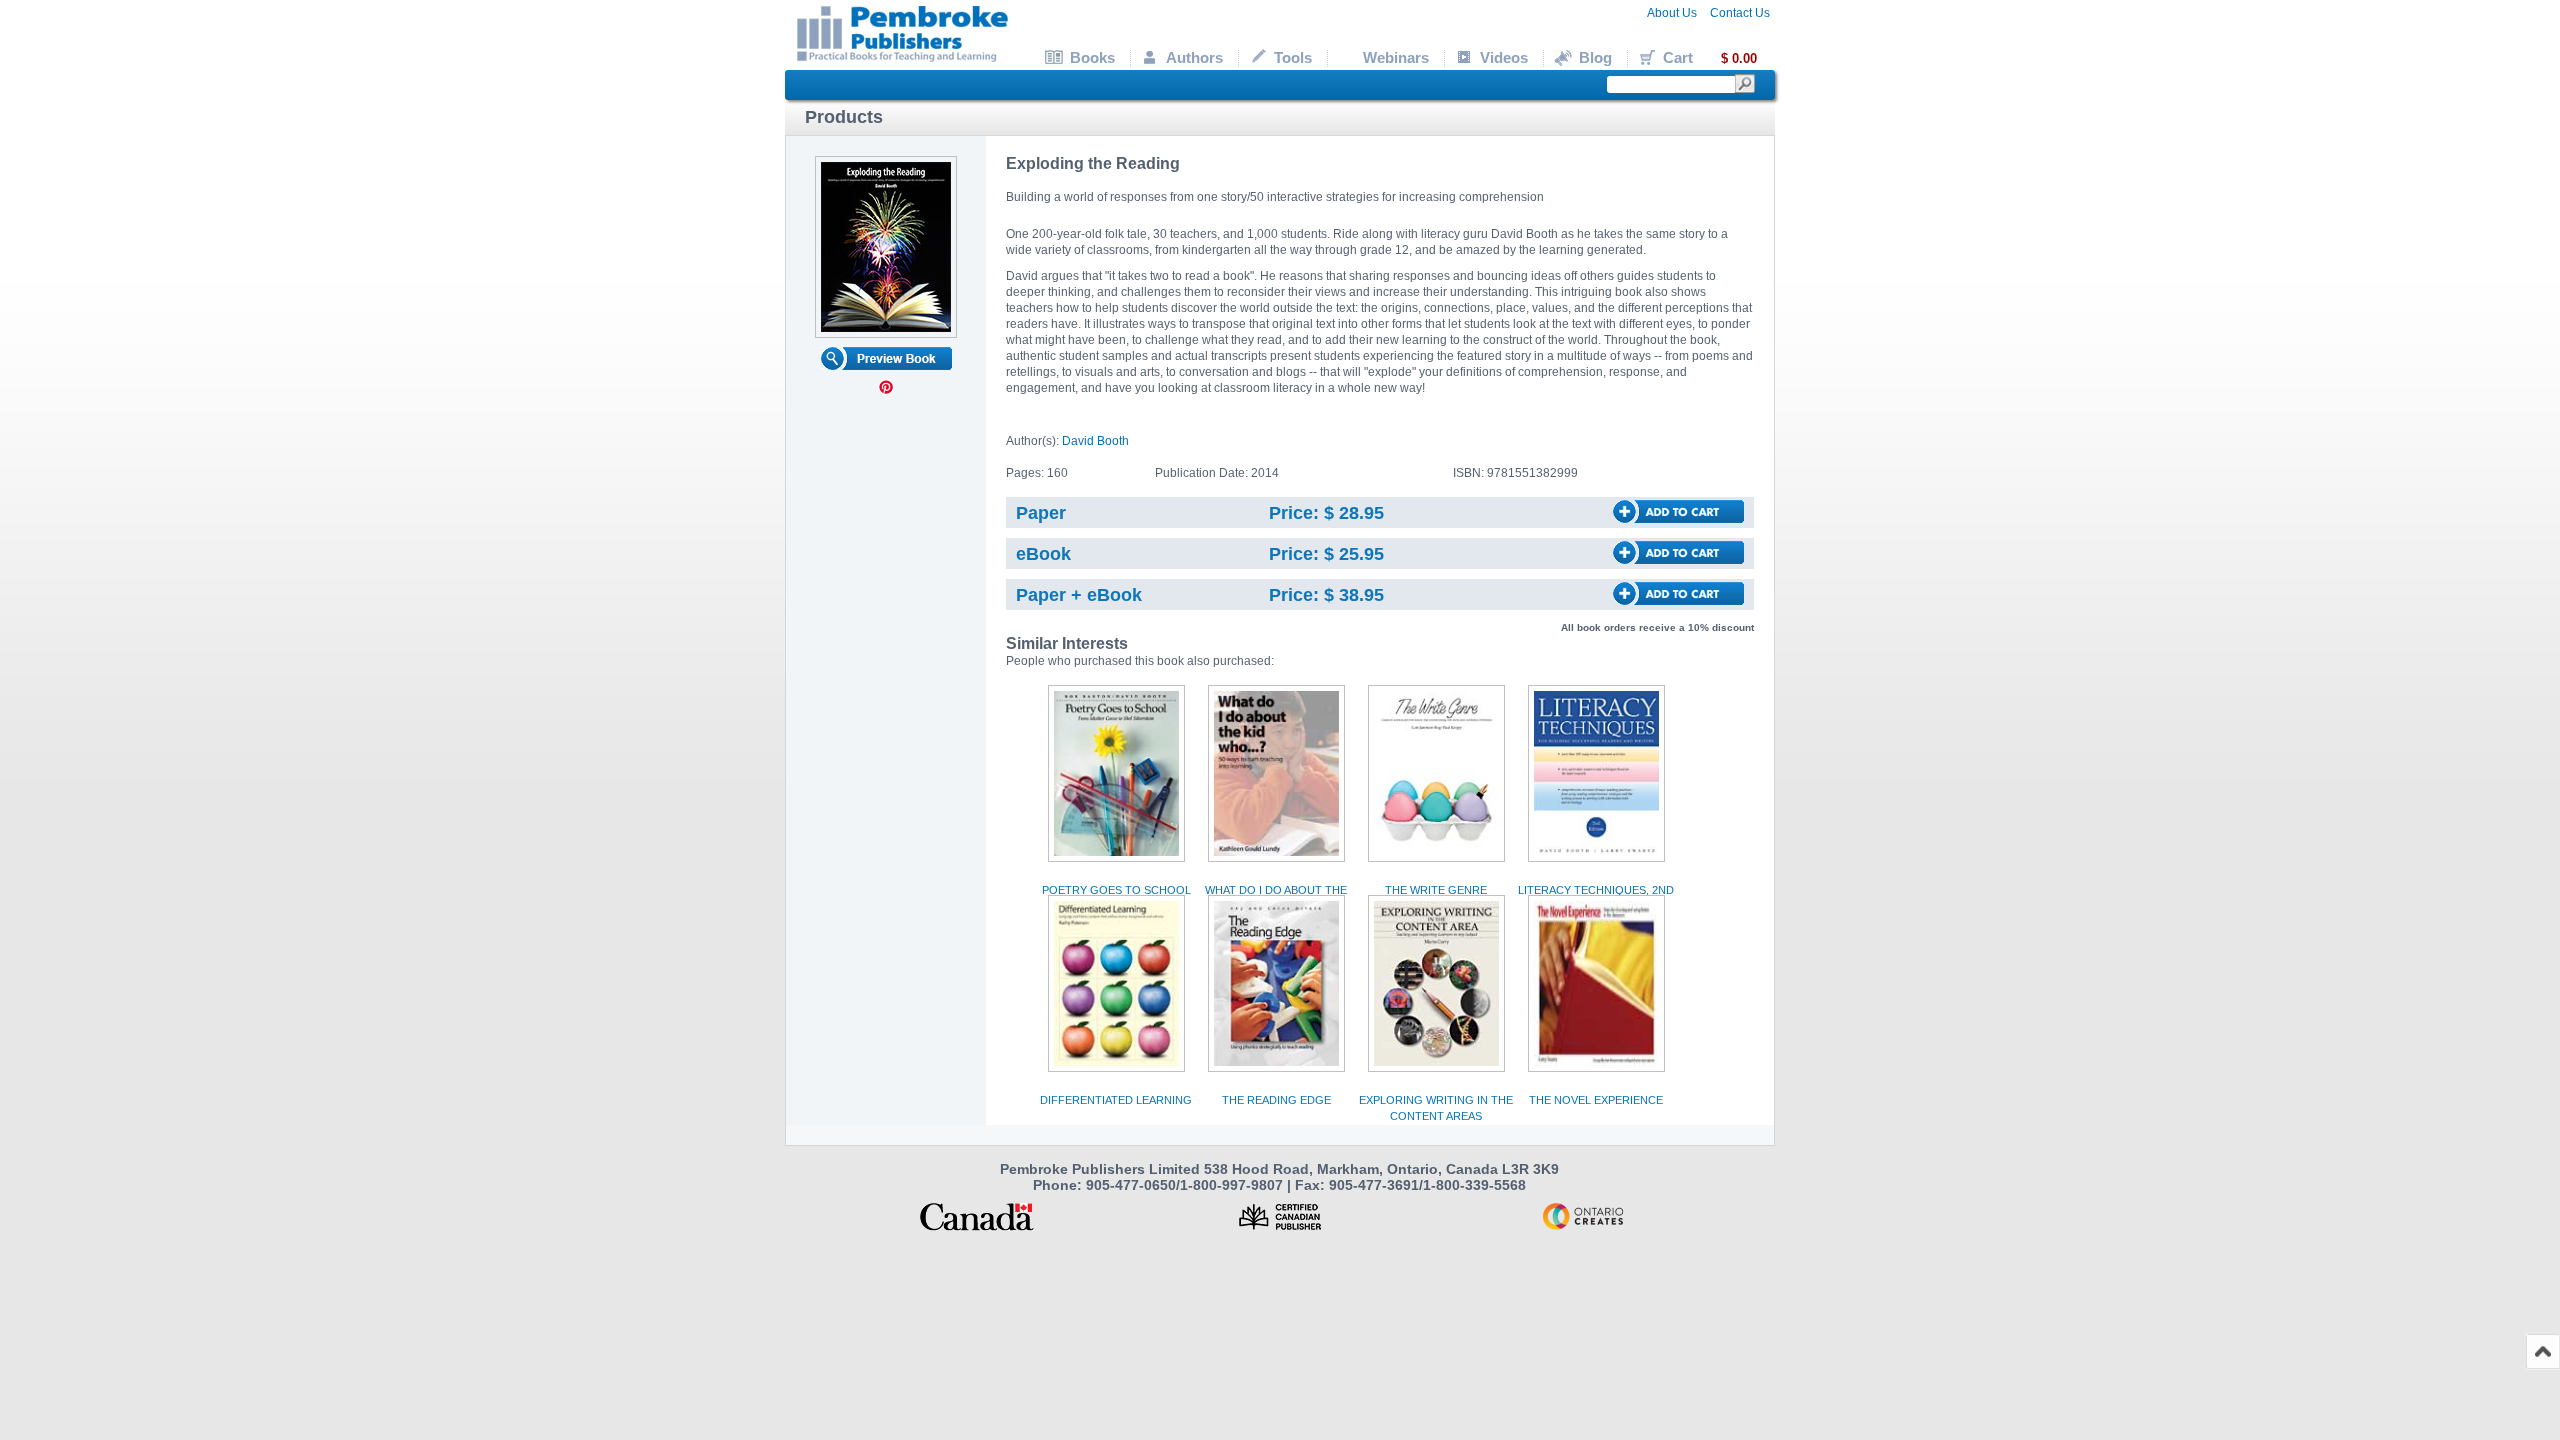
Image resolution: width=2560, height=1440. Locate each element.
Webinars (1396, 57)
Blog (1595, 57)
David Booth (1095, 441)
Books (1092, 57)
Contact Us (1740, 13)
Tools (1293, 57)
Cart (1710, 57)
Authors (1194, 57)
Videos (1504, 57)
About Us (1672, 13)
